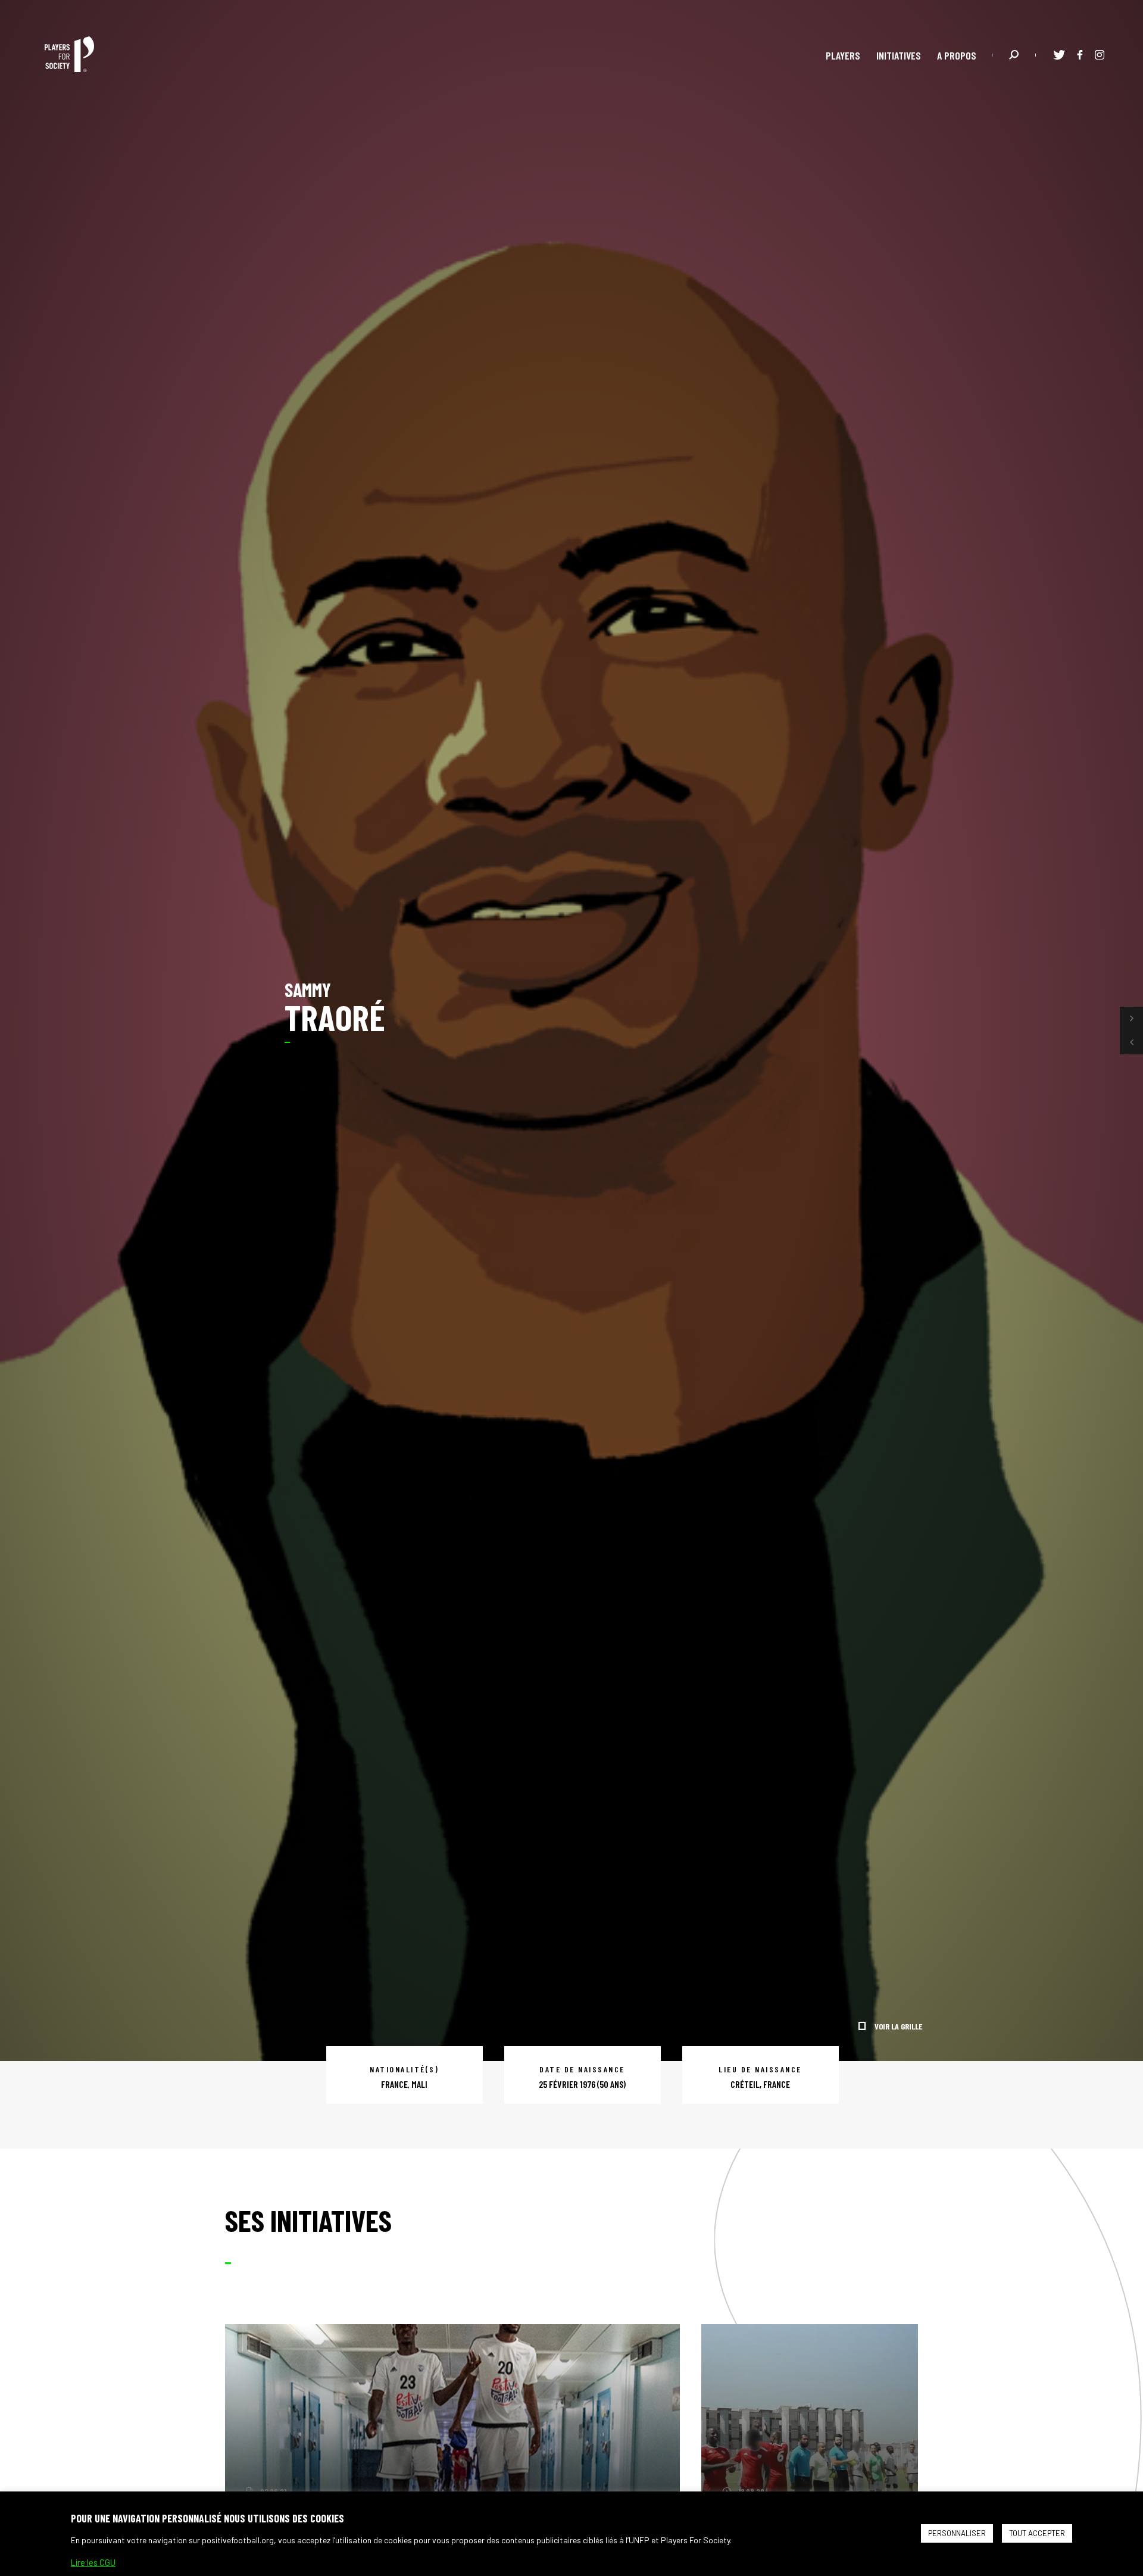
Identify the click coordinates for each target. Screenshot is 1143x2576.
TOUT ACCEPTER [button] (1037, 2533)
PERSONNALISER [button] (957, 2533)
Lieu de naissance (760, 2069)
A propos (957, 55)
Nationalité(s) (404, 2069)
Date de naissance (582, 2069)
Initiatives (899, 55)
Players (843, 55)
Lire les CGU (93, 2562)
